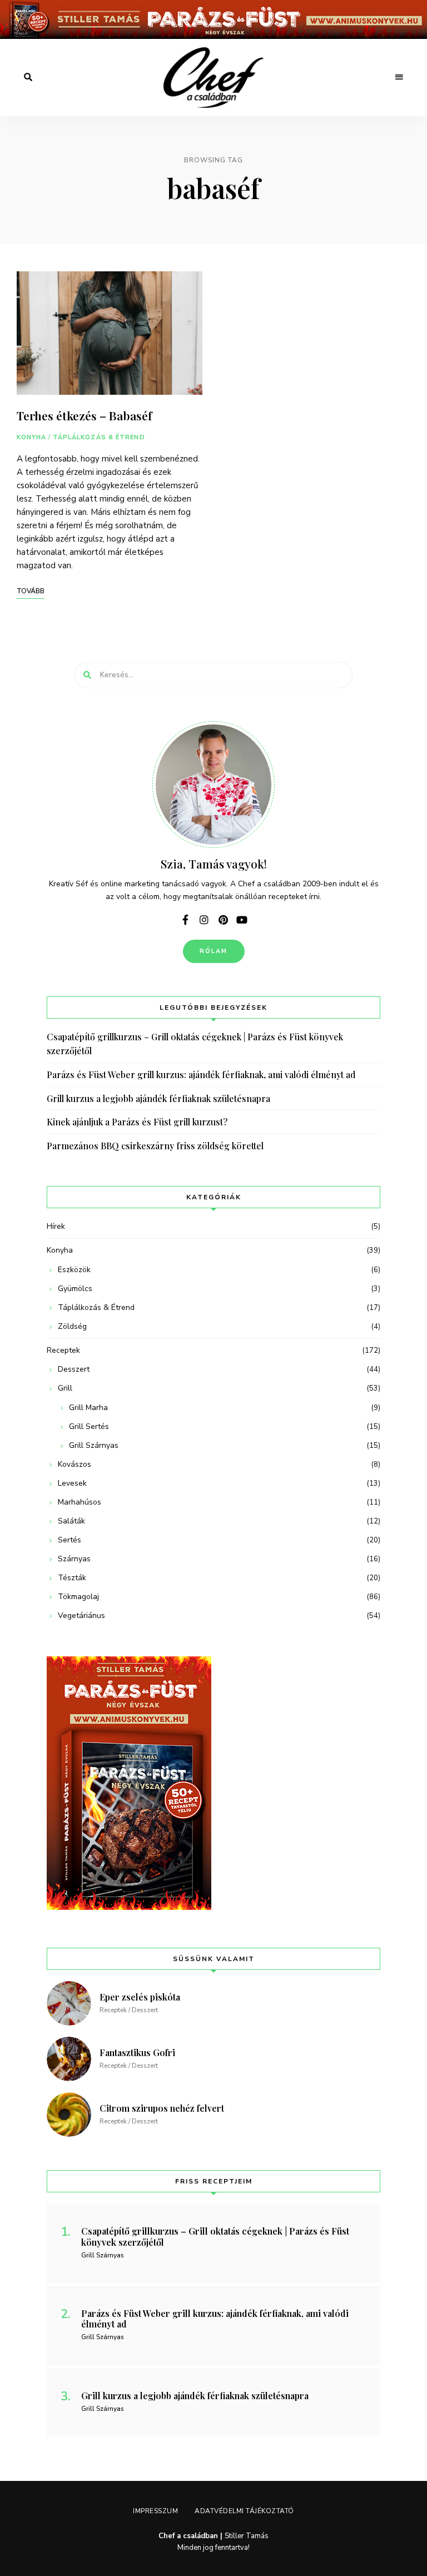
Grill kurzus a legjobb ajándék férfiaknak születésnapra (158, 1098)
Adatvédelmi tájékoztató (244, 2511)
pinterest (223, 920)
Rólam (214, 951)
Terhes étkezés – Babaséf (84, 415)
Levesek (72, 1483)
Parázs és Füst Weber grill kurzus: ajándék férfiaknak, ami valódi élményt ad (201, 1074)
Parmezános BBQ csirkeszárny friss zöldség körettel (155, 1146)
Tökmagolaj (78, 1597)
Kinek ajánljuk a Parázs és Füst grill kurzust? (137, 1122)
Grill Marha (88, 1408)
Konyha (32, 437)
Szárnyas (74, 1559)
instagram (204, 920)
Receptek (63, 1350)
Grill (65, 1388)
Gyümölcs (75, 1289)
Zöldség (72, 1326)
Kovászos (75, 1464)
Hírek (56, 1226)
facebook (185, 920)
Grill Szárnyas (94, 1445)
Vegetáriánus (81, 1615)
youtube (242, 920)
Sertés (69, 1540)
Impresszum (155, 2511)
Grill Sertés (89, 1426)
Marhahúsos (80, 1502)
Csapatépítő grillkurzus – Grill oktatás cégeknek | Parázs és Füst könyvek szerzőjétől (195, 1044)
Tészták (72, 1578)
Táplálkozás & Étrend (99, 437)
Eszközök (74, 1270)
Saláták (71, 1521)
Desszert (74, 1369)
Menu (399, 77)
